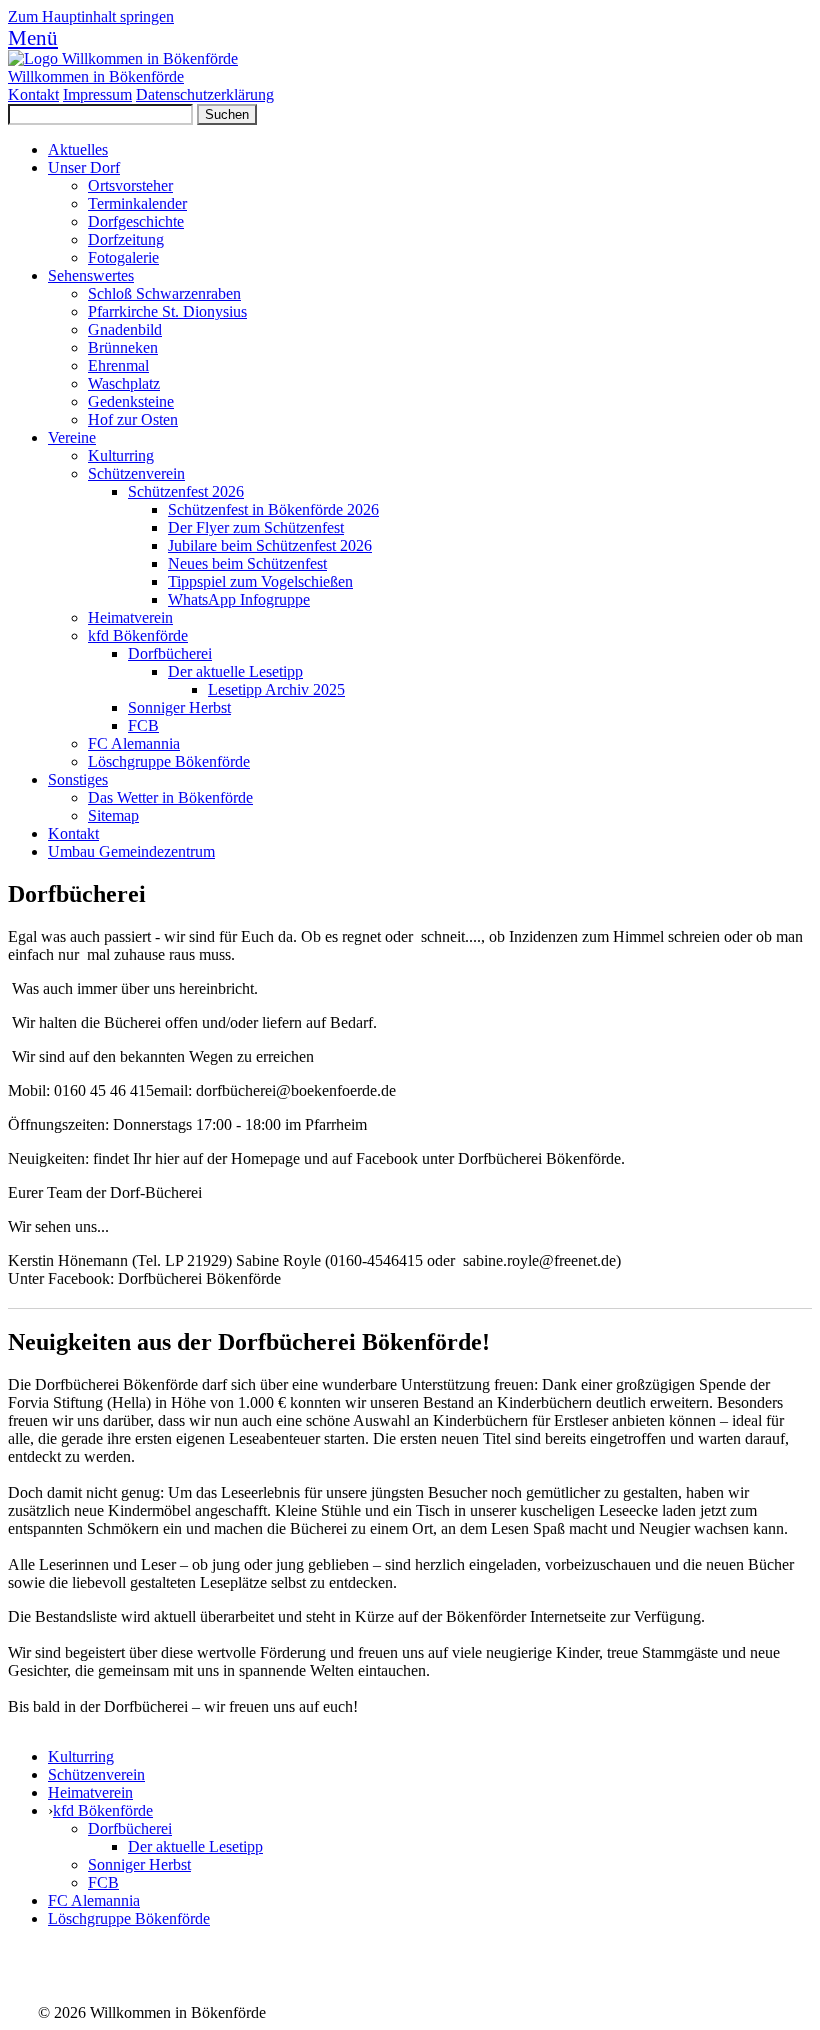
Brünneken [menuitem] (123, 347)
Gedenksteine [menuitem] (131, 401)
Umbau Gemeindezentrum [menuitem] (131, 851)
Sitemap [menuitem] (113, 815)
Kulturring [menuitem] (121, 455)
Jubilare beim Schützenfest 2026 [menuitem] (270, 545)
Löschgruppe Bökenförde (129, 1918)
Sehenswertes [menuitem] (91, 275)
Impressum (97, 94)
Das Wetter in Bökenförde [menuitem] (170, 797)
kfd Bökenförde (103, 1810)
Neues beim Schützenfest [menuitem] (247, 563)
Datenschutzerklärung (205, 94)
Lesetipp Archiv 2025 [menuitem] (276, 689)
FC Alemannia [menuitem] (134, 743)
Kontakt (33, 94)
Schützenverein (96, 1774)
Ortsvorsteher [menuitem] (130, 185)
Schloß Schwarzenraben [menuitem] (164, 293)
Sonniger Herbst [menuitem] (179, 707)
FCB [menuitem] (143, 725)
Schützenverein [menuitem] (136, 473)
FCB (103, 1882)
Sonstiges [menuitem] (78, 779)
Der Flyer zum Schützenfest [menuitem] (256, 527)
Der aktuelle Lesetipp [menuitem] (235, 671)
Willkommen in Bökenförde (96, 76)
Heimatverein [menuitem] (130, 617)
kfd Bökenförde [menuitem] (138, 635)
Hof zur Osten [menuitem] (133, 419)
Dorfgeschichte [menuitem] (136, 221)
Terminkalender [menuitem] (137, 203)
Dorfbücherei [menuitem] (170, 653)
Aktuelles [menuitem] (78, 149)
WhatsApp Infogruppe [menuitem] (239, 599)
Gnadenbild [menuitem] (125, 329)
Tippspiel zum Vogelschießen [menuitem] (260, 581)
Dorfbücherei (130, 1828)
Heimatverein (90, 1792)
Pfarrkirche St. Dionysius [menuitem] (167, 311)
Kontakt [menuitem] (73, 833)
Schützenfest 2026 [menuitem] (186, 491)
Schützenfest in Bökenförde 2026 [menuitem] (273, 509)
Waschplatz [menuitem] (124, 383)
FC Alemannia (94, 1900)
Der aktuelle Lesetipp (195, 1846)
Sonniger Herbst (139, 1864)
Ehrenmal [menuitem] (118, 365)
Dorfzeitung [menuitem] (126, 239)
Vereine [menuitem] (72, 437)
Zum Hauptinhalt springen (91, 16)
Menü (33, 37)
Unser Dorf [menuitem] (84, 167)
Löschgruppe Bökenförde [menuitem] (169, 761)
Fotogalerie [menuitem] (123, 257)
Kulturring (81, 1756)
